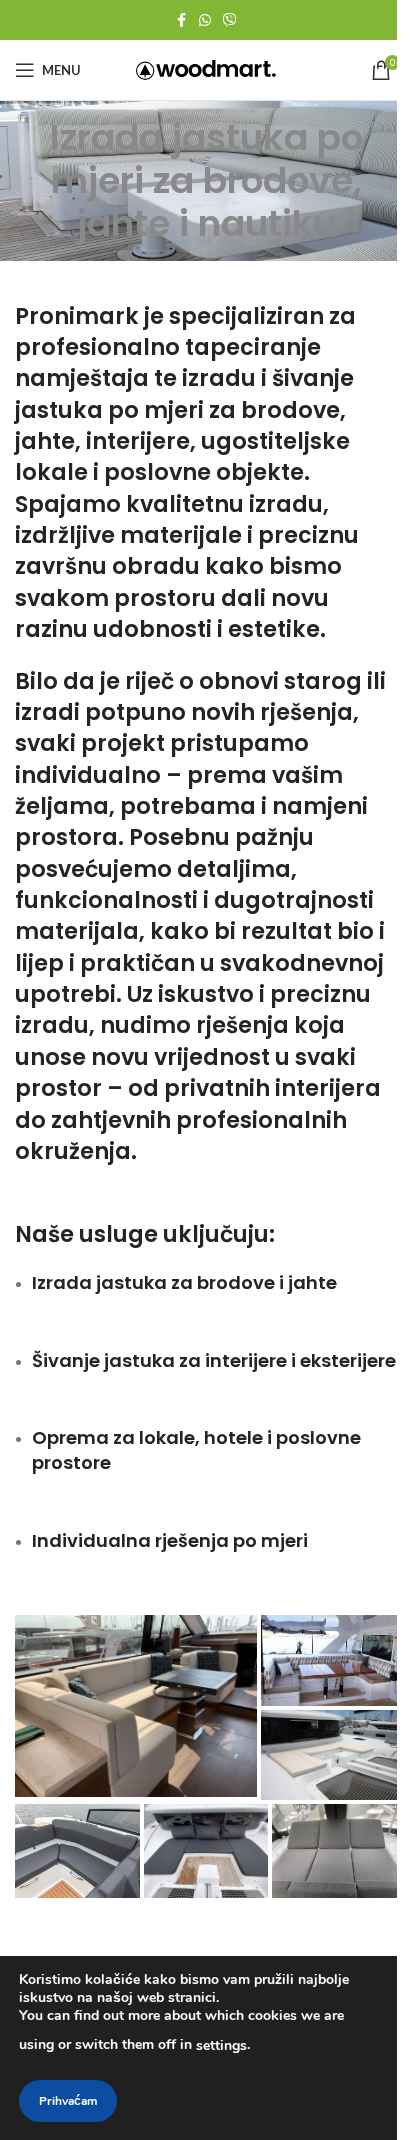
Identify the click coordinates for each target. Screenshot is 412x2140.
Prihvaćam (68, 2101)
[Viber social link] (230, 20)
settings (221, 2045)
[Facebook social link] (181, 20)
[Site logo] (206, 68)
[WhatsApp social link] (205, 20)
